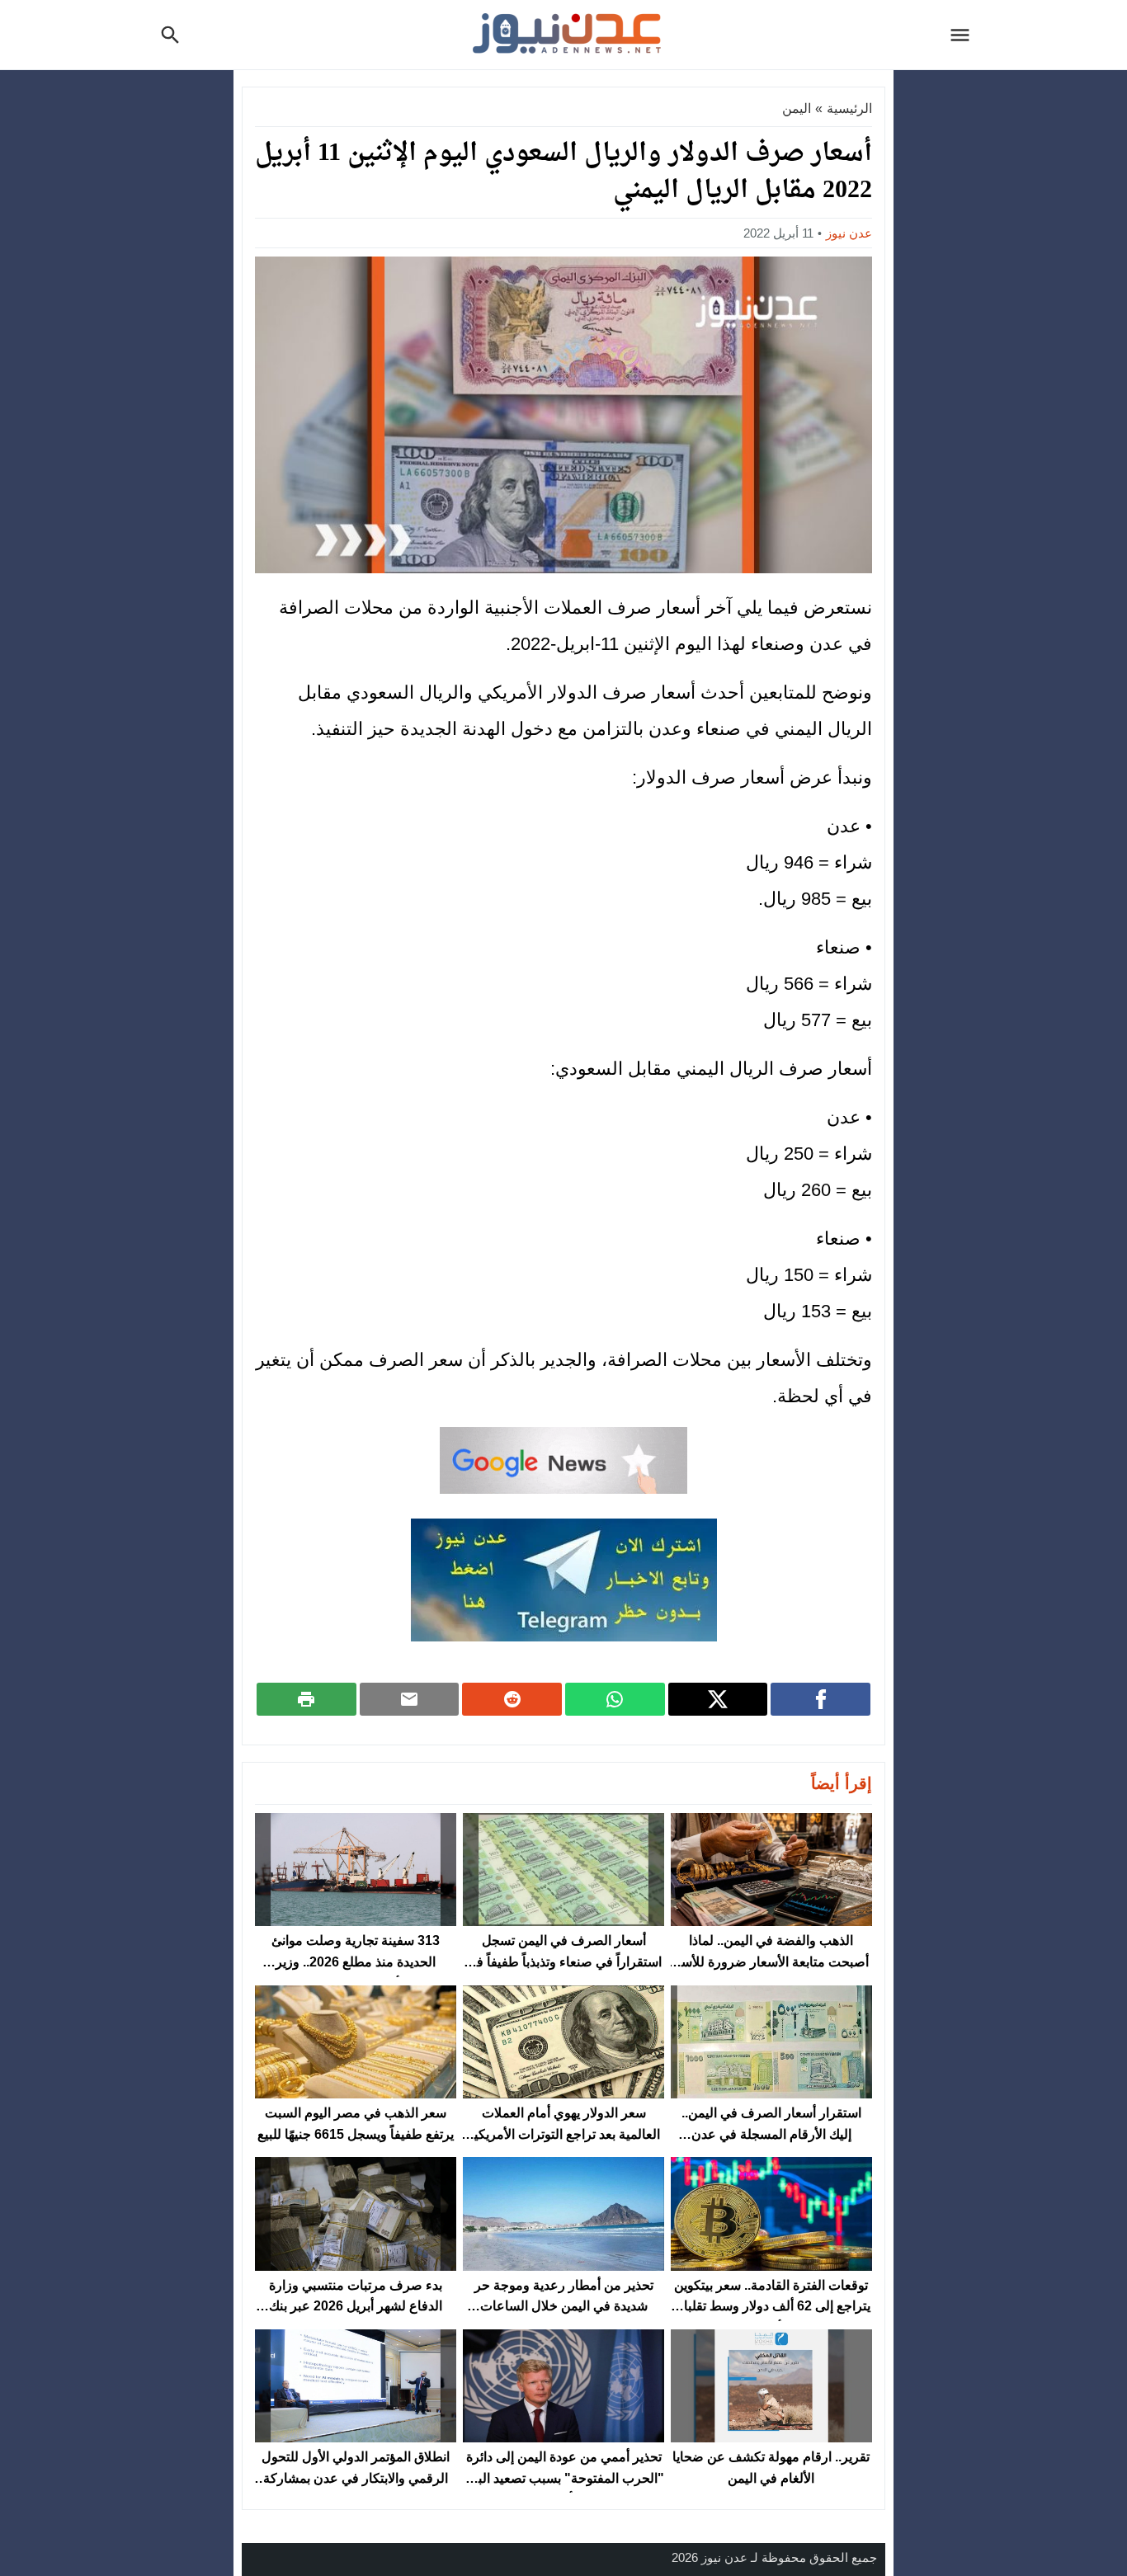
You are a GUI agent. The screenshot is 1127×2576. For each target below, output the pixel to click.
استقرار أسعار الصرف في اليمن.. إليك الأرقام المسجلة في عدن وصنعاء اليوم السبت (771, 2134)
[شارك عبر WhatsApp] (615, 1699)
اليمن (797, 108)
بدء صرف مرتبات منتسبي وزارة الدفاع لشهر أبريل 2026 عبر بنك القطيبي (356, 2306)
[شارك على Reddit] (512, 1699)
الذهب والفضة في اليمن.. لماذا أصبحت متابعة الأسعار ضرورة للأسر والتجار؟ (771, 1961)
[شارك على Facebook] (820, 1699)
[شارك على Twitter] (718, 1699)
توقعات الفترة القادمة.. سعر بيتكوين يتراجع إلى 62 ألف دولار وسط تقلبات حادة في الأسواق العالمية (771, 2306)
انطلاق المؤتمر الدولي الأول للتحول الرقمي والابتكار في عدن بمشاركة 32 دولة (356, 2478)
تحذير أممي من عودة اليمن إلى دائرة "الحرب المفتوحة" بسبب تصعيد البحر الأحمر (563, 2478)
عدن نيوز (849, 233)
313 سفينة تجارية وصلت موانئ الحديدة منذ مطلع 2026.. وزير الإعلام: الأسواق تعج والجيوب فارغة (356, 1961)
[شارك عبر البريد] (410, 1699)
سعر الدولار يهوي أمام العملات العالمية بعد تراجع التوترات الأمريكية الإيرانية (563, 2134)
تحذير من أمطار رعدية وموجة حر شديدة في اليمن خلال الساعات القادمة (564, 2306)
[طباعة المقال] (307, 1699)
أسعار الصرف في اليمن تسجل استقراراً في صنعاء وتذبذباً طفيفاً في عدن (564, 1961)
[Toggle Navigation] (964, 35)
